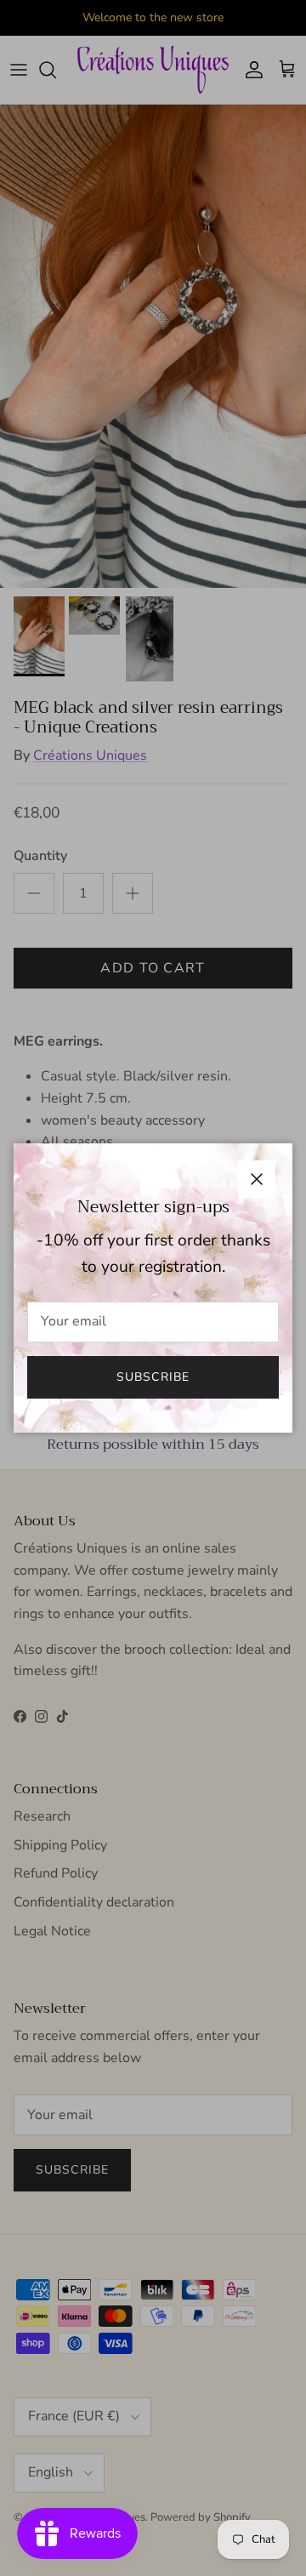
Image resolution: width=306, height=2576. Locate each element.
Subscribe (153, 1377)
